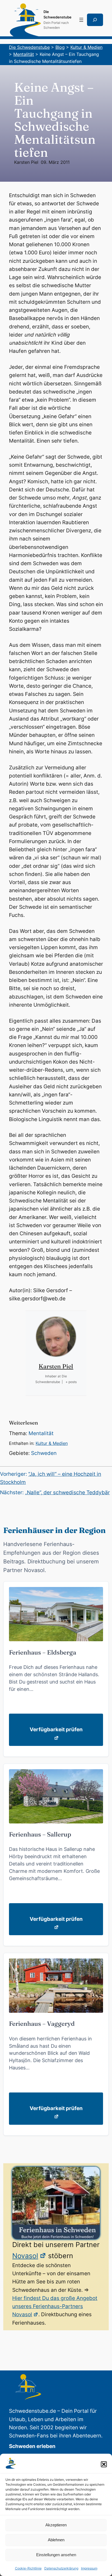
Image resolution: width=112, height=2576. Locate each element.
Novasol (25, 2256)
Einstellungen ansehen (56, 2555)
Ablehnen (56, 2540)
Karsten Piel (26, 162)
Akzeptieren (56, 2525)
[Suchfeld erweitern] (95, 20)
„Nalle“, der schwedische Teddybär (67, 1492)
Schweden (44, 1453)
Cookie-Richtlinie (28, 2568)
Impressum (89, 2568)
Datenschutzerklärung (61, 2568)
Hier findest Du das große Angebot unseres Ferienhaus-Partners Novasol (55, 2306)
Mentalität (41, 1433)
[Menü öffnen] (81, 20)
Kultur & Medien (52, 1443)
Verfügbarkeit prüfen (56, 1729)
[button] (104, 2464)
